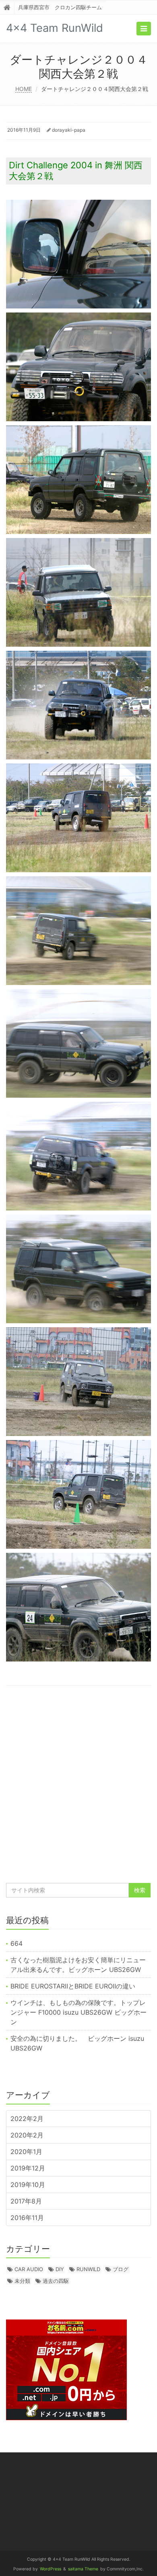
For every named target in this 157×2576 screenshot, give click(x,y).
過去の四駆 (56, 2281)
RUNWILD (88, 2269)
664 (17, 1943)
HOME (24, 89)
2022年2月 (27, 2119)
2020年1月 (26, 2152)
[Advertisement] (78, 1788)
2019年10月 (28, 2185)
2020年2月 (27, 2135)
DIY (60, 2269)
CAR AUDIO (29, 2269)
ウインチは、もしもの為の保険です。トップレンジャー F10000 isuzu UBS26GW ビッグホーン (78, 2012)
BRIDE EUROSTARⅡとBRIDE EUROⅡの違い (76, 1986)
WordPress (51, 2569)
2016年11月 (27, 2218)
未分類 (22, 2281)
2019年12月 (28, 2168)
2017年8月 (26, 2201)
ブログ (121, 2269)
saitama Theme (83, 2569)
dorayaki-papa (69, 130)
